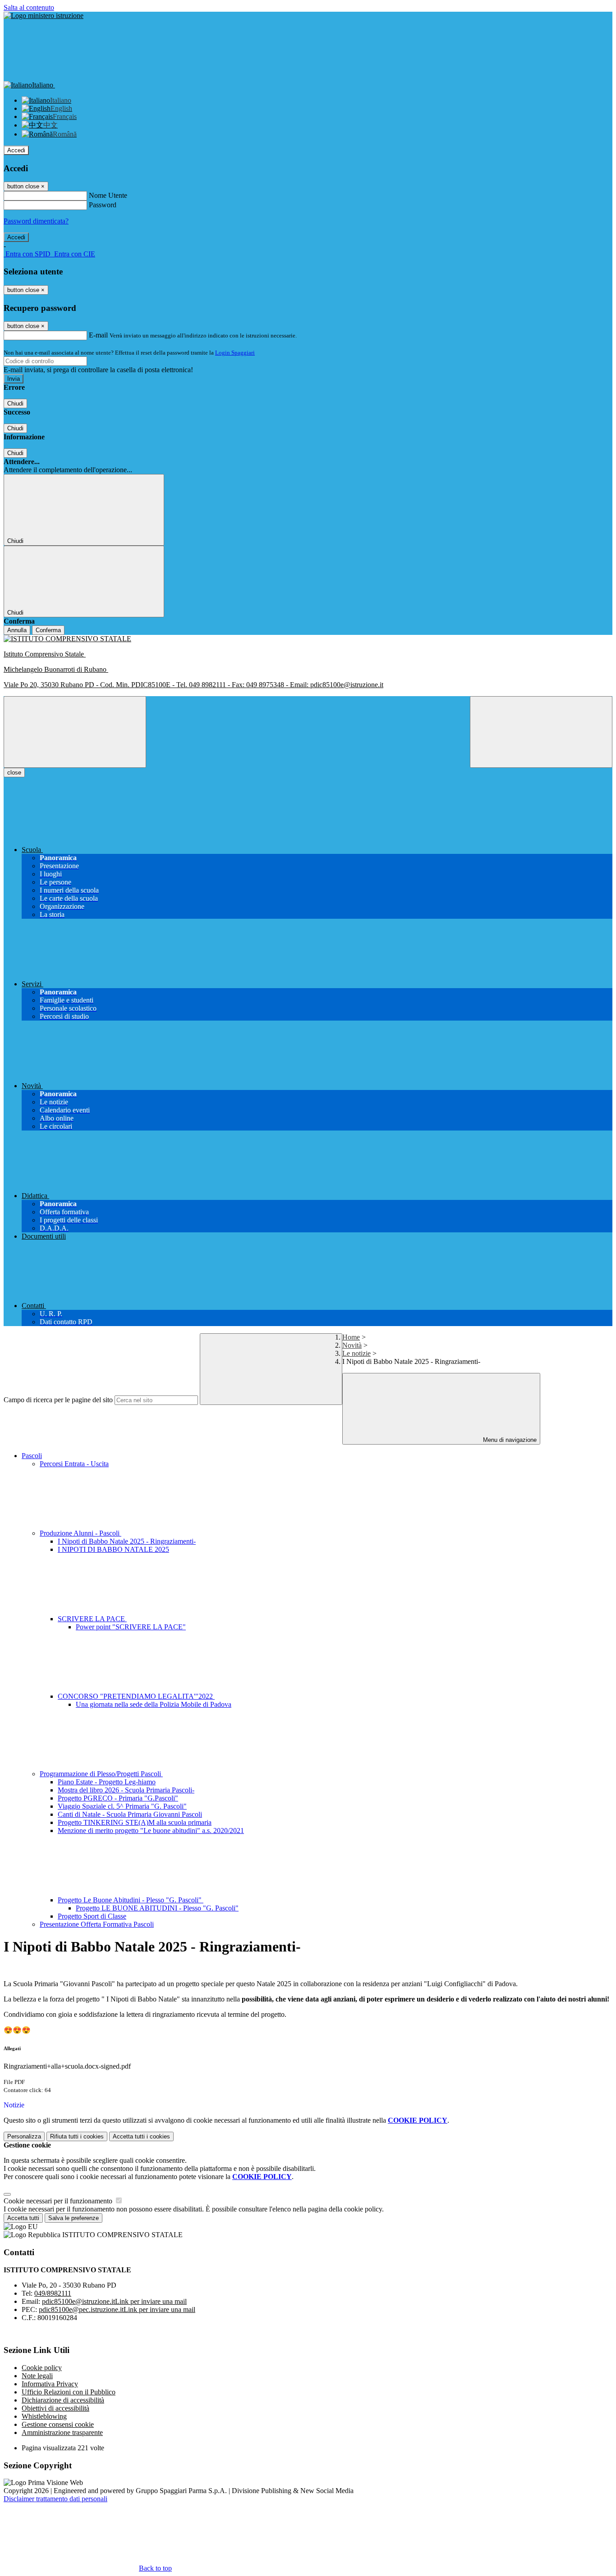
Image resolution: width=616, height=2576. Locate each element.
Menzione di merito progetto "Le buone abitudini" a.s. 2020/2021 (151, 1831)
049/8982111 (53, 2293)
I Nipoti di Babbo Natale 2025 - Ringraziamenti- (127, 1541)
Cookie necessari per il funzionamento (59, 2201)
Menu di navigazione (509, 1440)
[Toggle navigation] (75, 732)
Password (103, 205)
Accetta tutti (141, 2136)
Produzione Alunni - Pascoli (80, 1533)
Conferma (48, 630)
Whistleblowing (44, 2416)
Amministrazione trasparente (62, 2432)
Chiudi (15, 403)
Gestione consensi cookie (58, 2424)
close (14, 773)
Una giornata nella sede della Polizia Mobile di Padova (154, 1704)
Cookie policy (42, 2368)
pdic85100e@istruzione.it (114, 2301)
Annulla (17, 630)
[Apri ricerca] (541, 732)
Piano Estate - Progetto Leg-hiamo (107, 1782)
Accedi (16, 150)
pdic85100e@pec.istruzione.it (117, 2309)
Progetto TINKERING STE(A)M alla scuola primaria (135, 1822)
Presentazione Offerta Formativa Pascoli (97, 1924)
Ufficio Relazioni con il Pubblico (69, 2392)
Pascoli (32, 1456)
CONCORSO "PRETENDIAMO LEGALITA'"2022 (136, 1696)
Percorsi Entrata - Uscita (74, 1464)
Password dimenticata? (36, 221)
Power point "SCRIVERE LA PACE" (131, 1627)
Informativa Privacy (50, 2384)
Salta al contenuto (29, 7)
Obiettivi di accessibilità (55, 2408)
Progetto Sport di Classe (92, 1916)
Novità (352, 1345)
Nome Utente (108, 195)
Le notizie (356, 1353)
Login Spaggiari (235, 353)
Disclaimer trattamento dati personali (55, 2499)
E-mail (98, 335)
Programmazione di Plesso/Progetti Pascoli (101, 1774)
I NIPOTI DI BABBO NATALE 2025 (113, 1549)
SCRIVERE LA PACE (92, 1619)
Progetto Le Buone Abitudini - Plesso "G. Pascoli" (131, 1900)
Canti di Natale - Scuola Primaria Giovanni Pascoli (130, 1814)
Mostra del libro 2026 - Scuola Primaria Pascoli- (126, 1790)
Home (351, 1337)
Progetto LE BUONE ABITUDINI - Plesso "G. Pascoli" (157, 1908)
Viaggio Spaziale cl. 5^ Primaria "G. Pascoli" (122, 1806)
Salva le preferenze (74, 2218)
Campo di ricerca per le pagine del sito (58, 1400)
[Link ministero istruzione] (44, 16)
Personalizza (24, 2136)
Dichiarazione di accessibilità (63, 2400)
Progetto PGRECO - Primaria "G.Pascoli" (118, 1798)
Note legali (37, 2376)
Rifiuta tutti (77, 2136)
